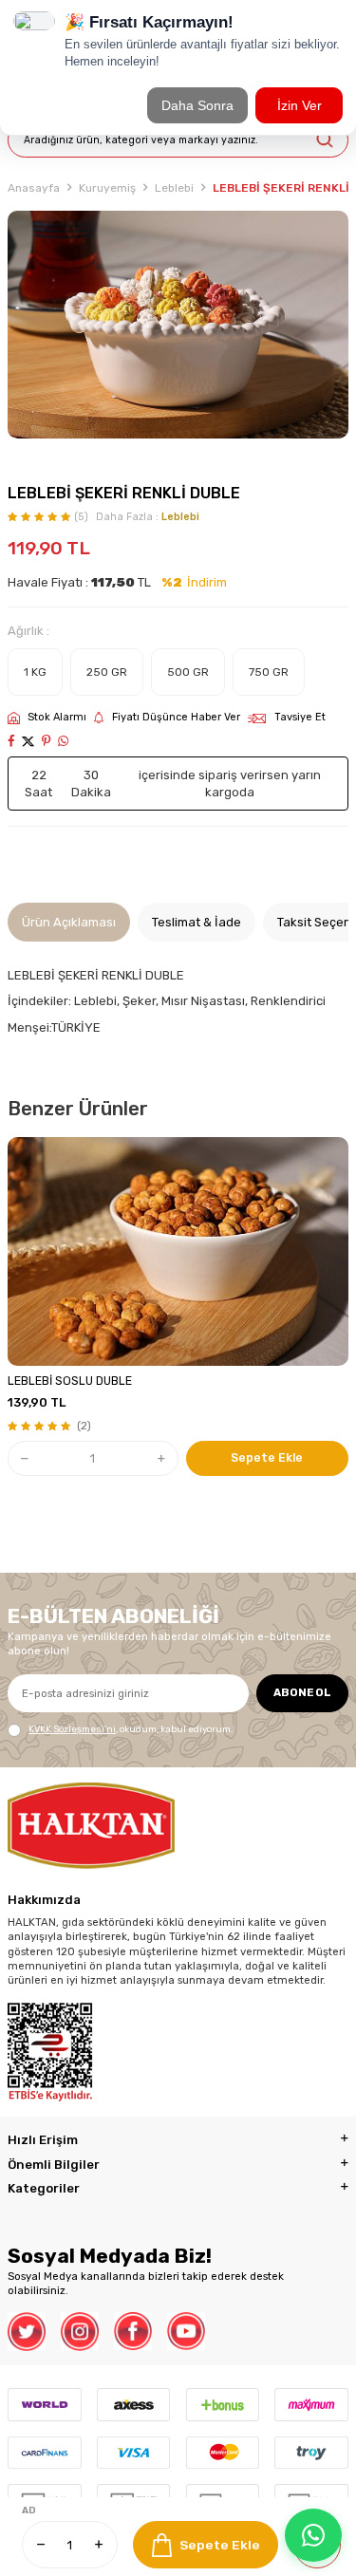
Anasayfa (34, 188)
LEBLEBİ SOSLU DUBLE (70, 1381)
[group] (178, 325)
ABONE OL (302, 1692)
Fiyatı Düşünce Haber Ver (176, 717)
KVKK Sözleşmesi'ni (72, 1729)
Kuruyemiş (107, 188)
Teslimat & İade (197, 922)
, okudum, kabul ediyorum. (131, 1729)
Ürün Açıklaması (69, 922)
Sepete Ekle (220, 2545)
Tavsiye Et (300, 717)
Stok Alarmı (57, 717)
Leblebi (174, 188)
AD (29, 2511)
